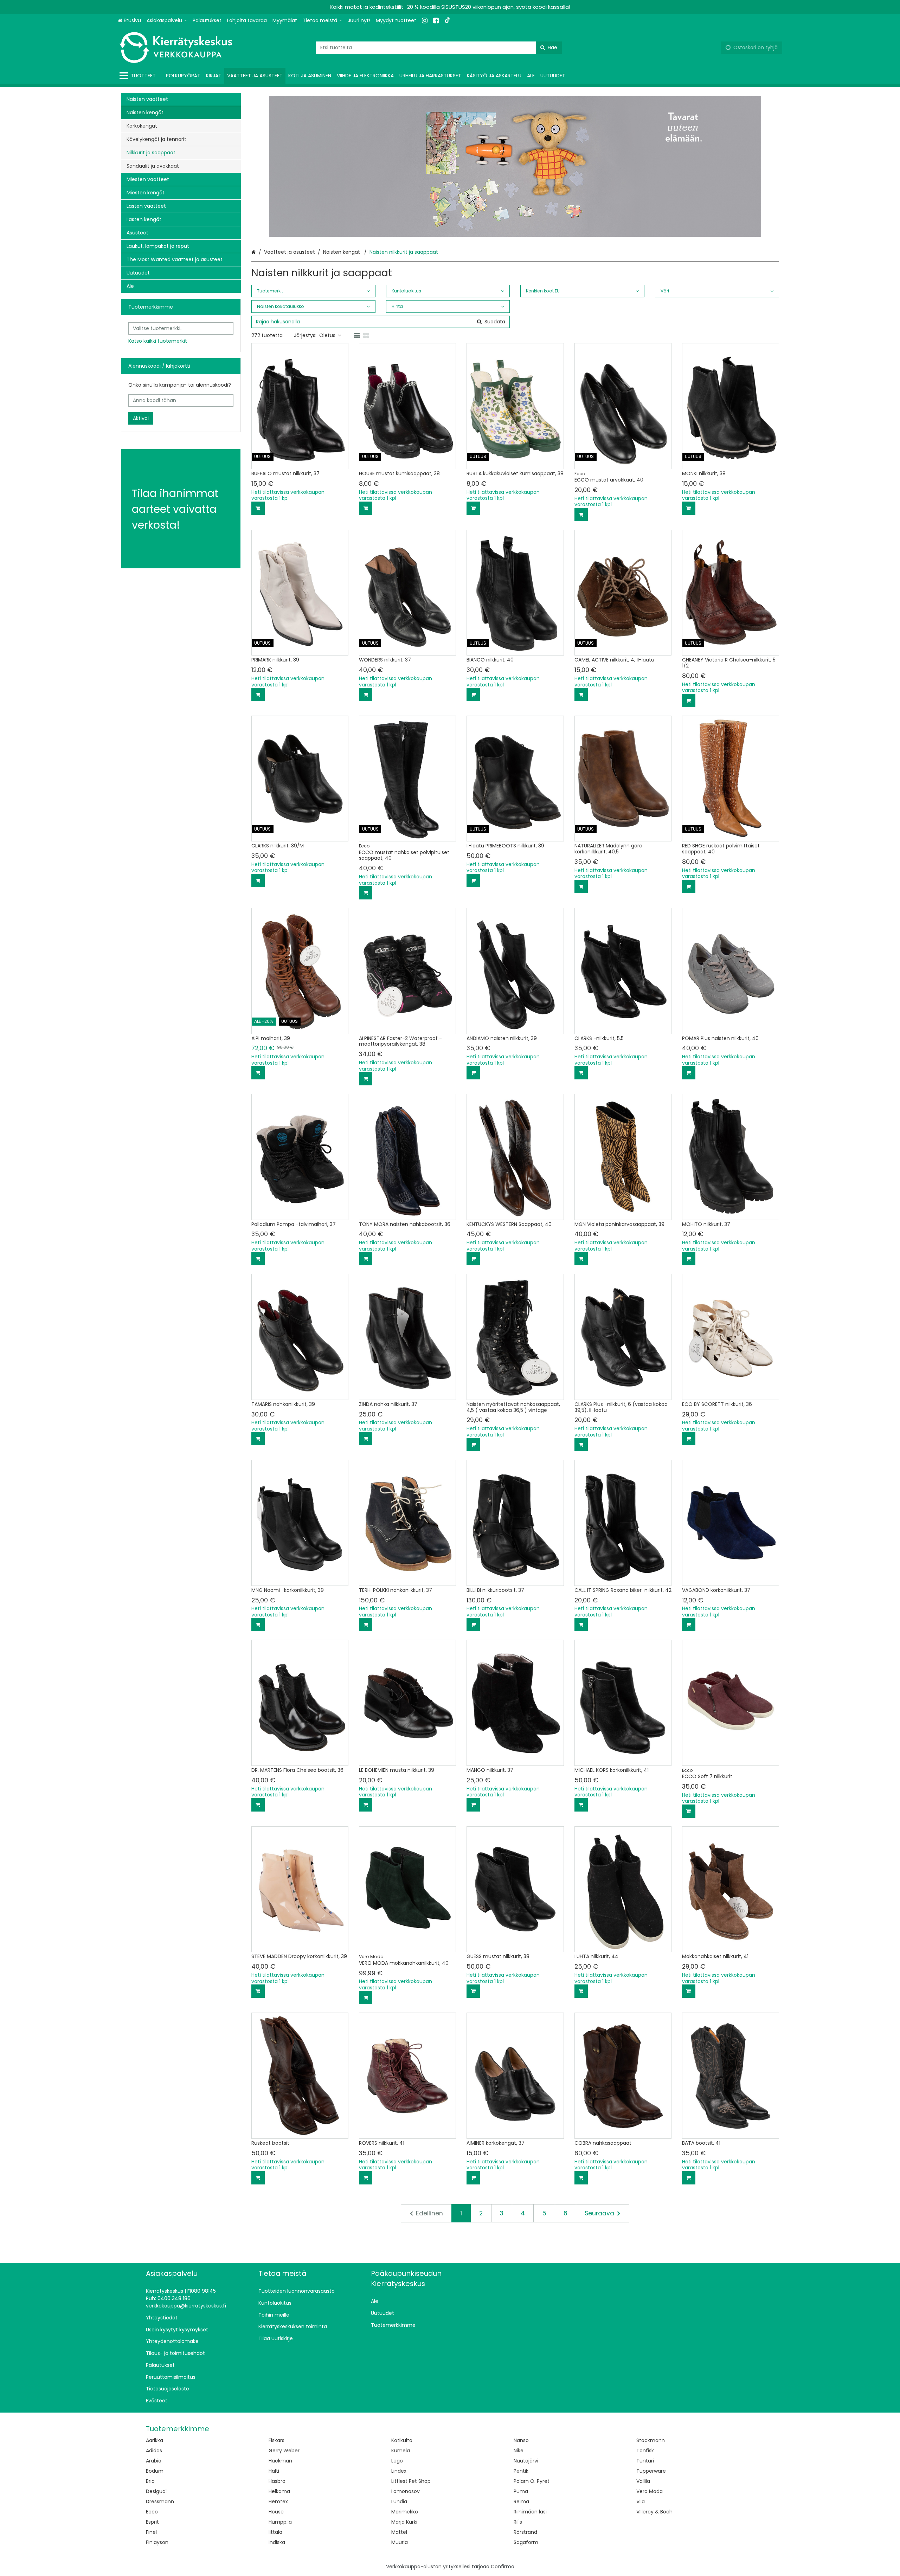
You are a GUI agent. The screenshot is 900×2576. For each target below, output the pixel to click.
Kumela (401, 2451)
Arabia (154, 2461)
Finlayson (157, 2542)
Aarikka (155, 2440)
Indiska (277, 2542)
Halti (274, 2471)
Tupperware (651, 2471)
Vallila (643, 2481)
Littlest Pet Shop (411, 2481)
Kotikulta (402, 2440)
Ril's (518, 2522)
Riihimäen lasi (530, 2512)
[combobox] (439, 48)
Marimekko (405, 2512)
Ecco (152, 2512)
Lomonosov (406, 2491)
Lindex (399, 2471)
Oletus (327, 335)
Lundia (399, 2501)
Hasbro (277, 2481)
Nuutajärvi (526, 2461)
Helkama (279, 2491)
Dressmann (160, 2501)
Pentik (521, 2471)
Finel (151, 2532)
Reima (521, 2501)
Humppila (280, 2522)
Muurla (400, 2542)
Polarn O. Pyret (532, 2481)
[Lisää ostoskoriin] (258, 508)
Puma (521, 2491)
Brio (150, 2481)
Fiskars (277, 2440)
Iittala (275, 2532)
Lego (397, 2461)
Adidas (154, 2451)
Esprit (152, 2522)
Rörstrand (525, 2532)
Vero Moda (650, 2491)
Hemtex (278, 2501)
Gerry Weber (284, 2451)
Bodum (155, 2471)
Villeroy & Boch (654, 2512)
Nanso (521, 2440)
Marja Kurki (404, 2522)
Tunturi (645, 2461)
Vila (641, 2501)
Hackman (280, 2461)
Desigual (156, 2491)
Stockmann (651, 2440)
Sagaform (526, 2542)
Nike (519, 2451)
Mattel (399, 2532)
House (276, 2512)
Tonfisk (645, 2451)
